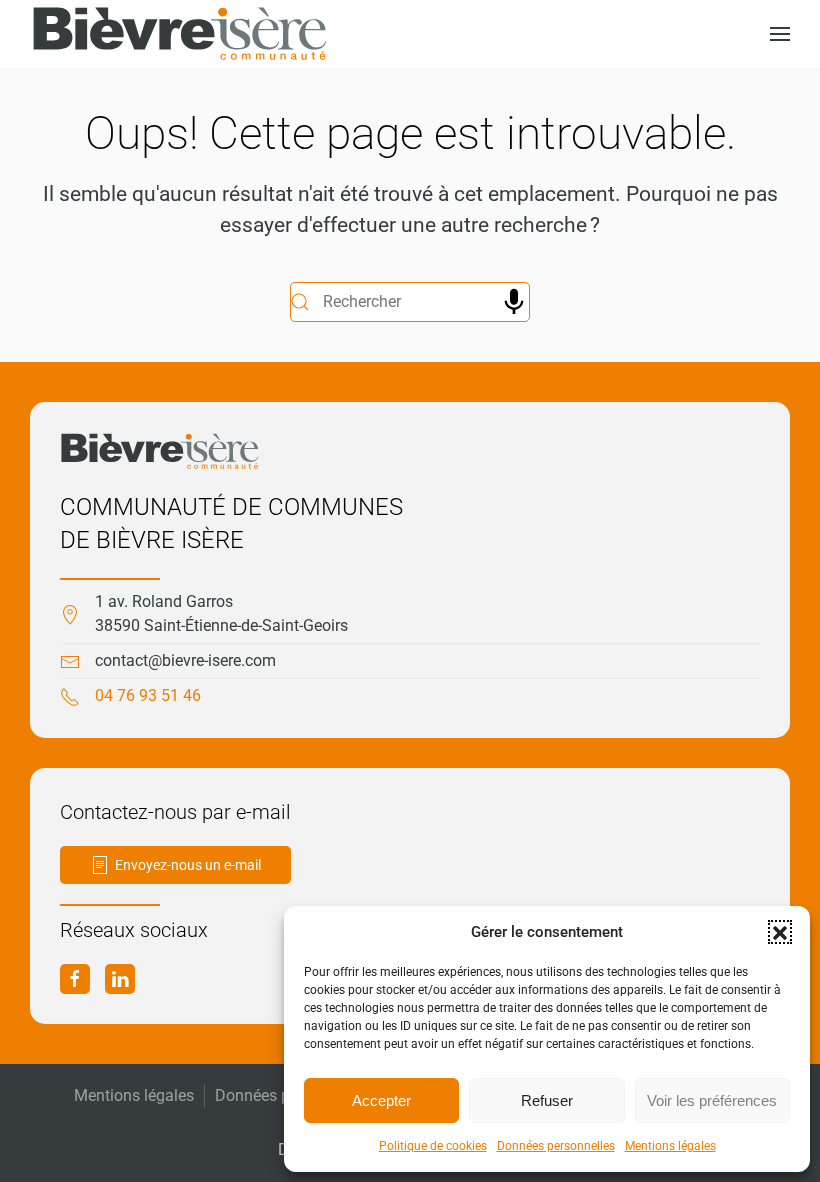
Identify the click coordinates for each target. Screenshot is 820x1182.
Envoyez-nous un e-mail (188, 865)
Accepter (381, 1100)
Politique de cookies (433, 1146)
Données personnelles (556, 1146)
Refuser (547, 1100)
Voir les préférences (712, 1100)
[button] (780, 932)
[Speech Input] (514, 302)
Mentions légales (670, 1146)
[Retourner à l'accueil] (180, 34)
